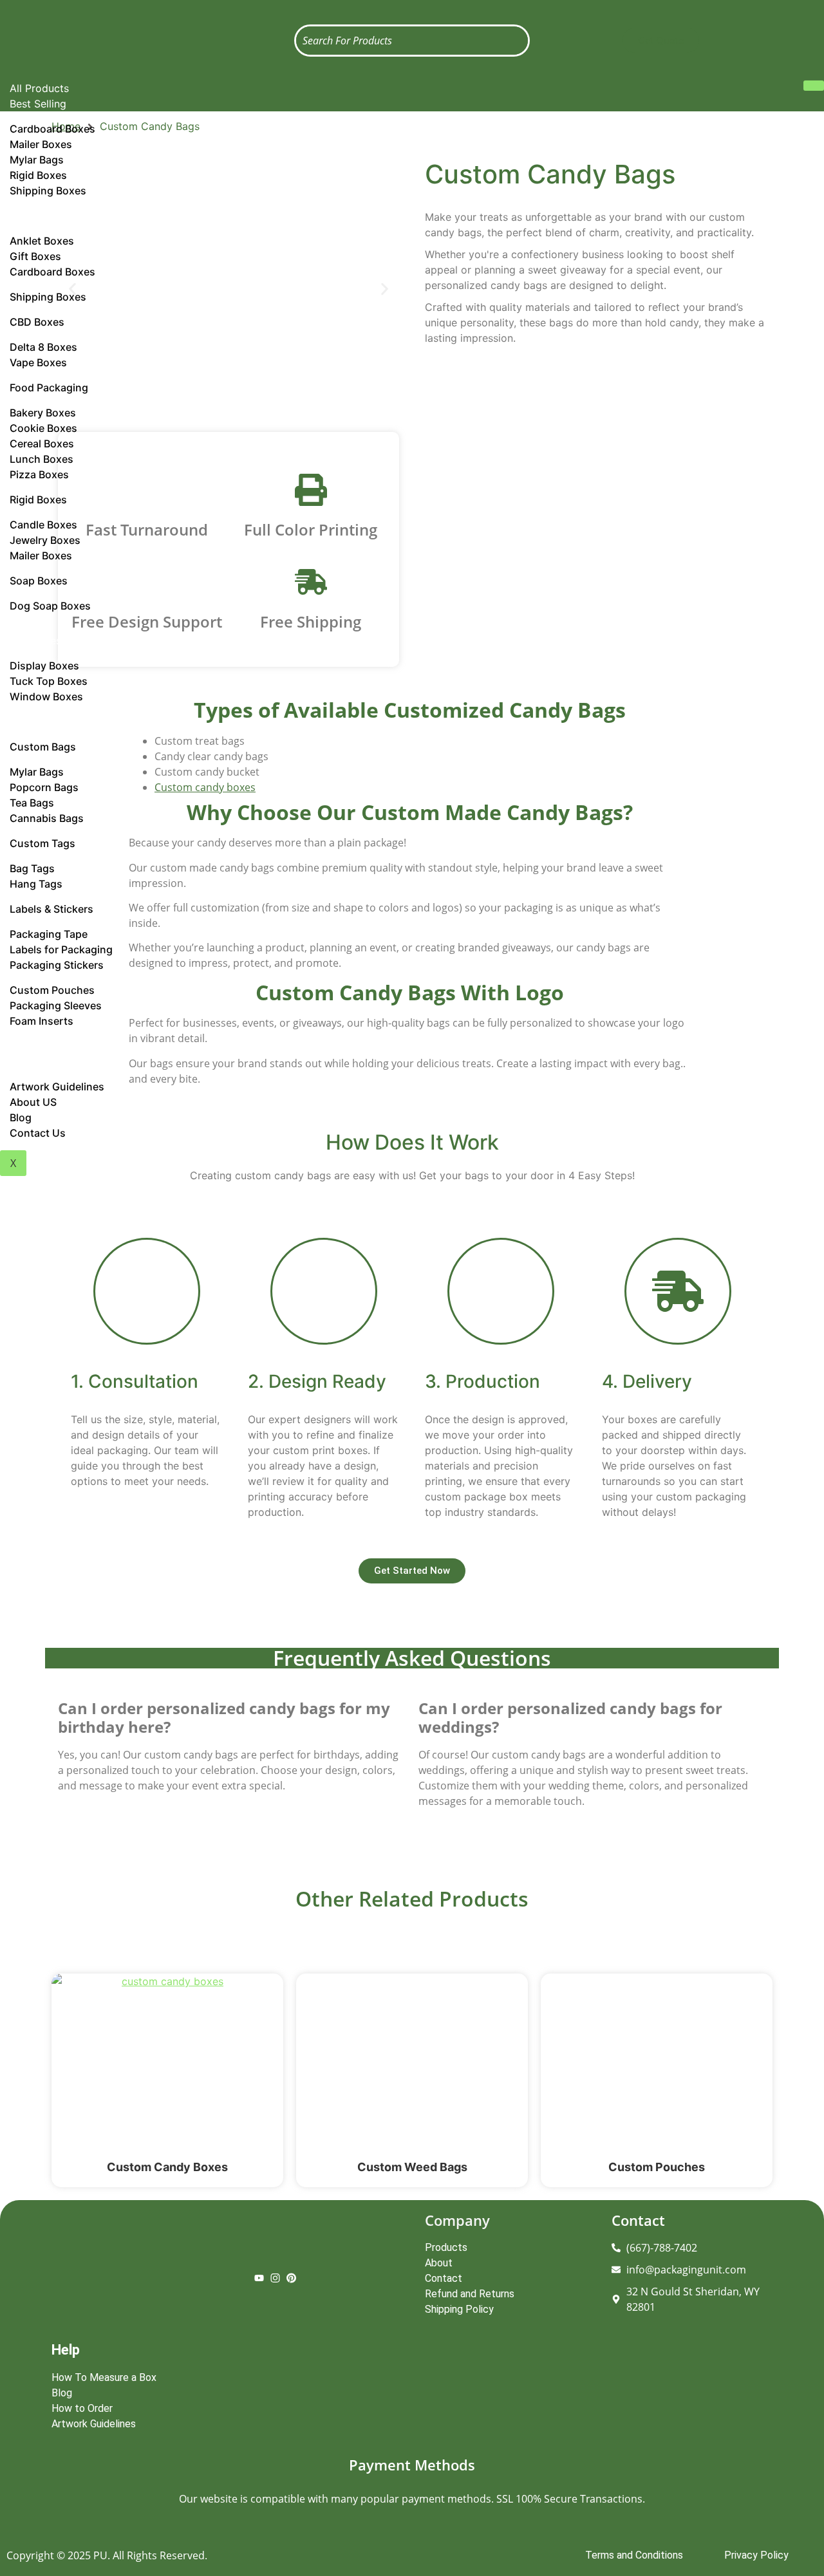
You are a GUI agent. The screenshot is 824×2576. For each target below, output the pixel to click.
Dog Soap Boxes (50, 606)
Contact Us (38, 1133)
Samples (30, 1046)
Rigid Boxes (38, 499)
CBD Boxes (37, 322)
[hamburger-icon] (814, 86)
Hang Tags (36, 884)
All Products (39, 88)
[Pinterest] (291, 2279)
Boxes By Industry (53, 216)
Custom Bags (43, 747)
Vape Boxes (38, 362)
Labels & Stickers (51, 909)
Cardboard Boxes (52, 272)
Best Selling (38, 104)
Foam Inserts (42, 1021)
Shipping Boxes (48, 191)
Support (30, 1061)
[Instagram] (275, 2279)
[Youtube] (259, 2279)
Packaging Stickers (57, 965)
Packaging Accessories (66, 722)
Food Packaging (49, 387)
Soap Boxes (39, 581)
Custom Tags (42, 843)
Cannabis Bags (47, 818)
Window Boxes (46, 696)
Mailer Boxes (41, 555)
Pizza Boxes (39, 474)
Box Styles (35, 640)
